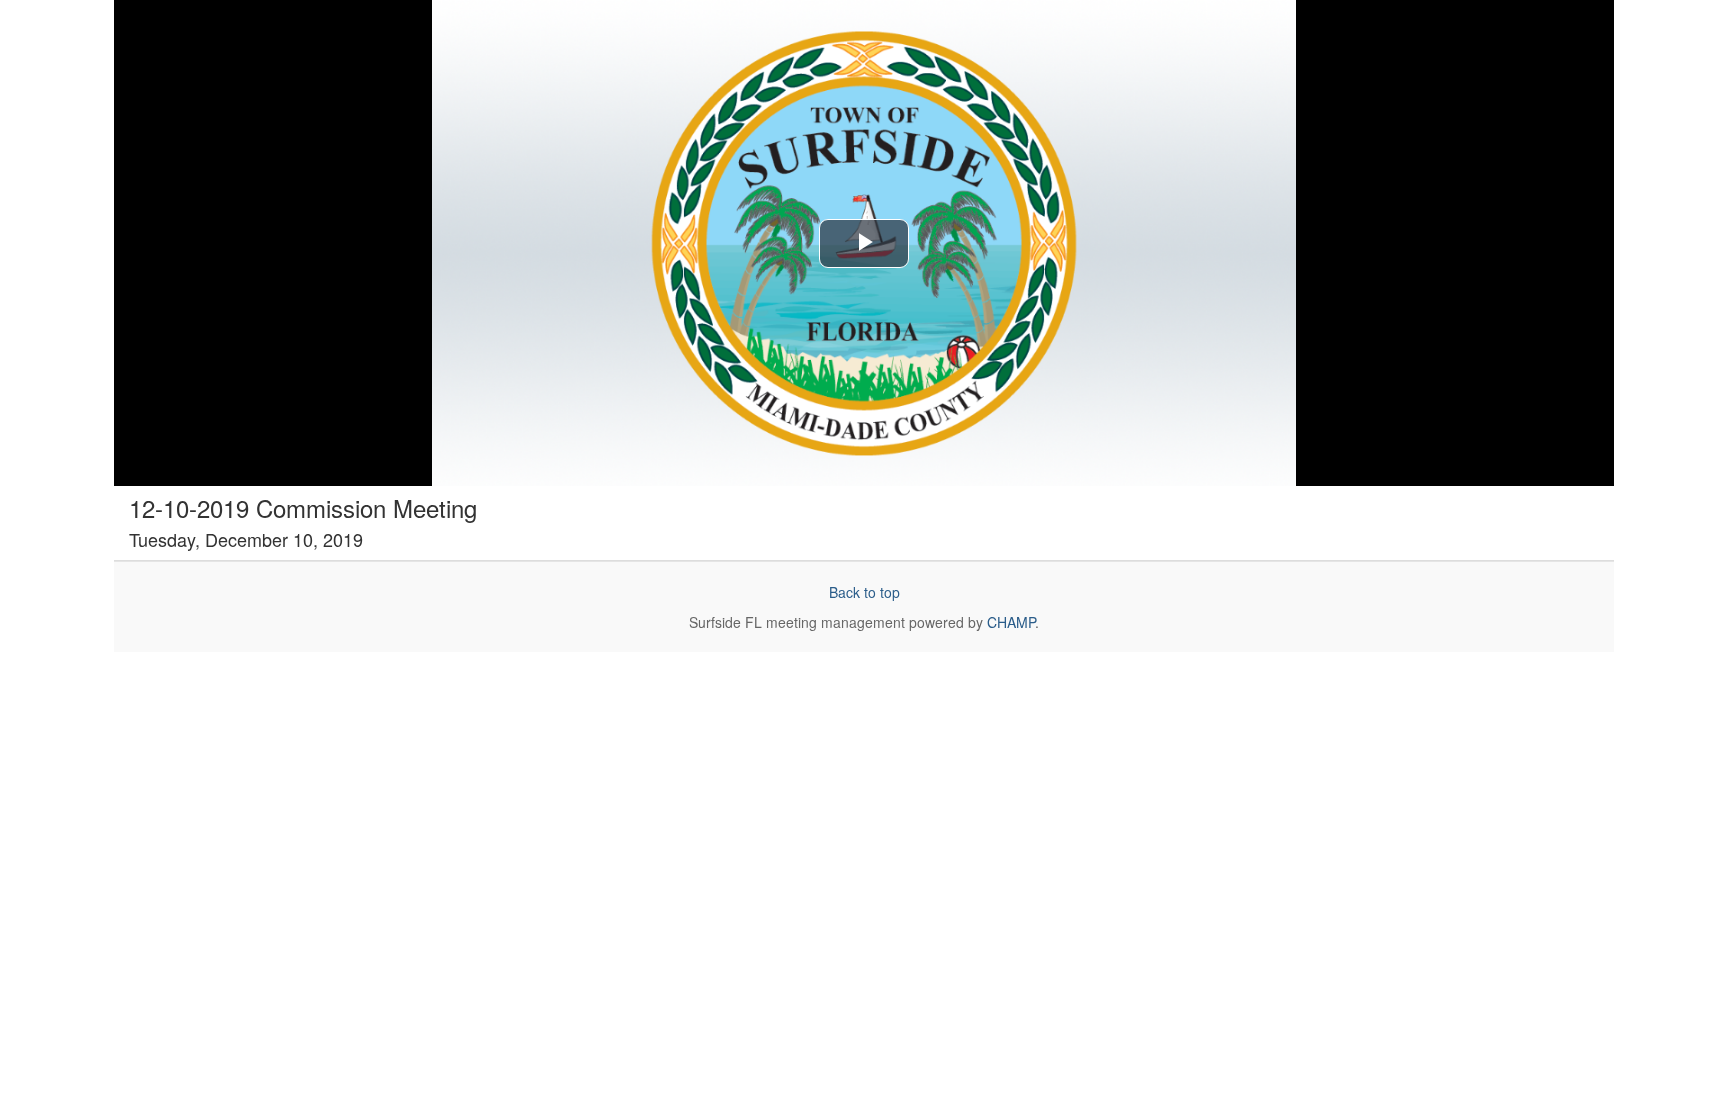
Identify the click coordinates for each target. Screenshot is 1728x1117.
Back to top (864, 592)
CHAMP (1011, 622)
